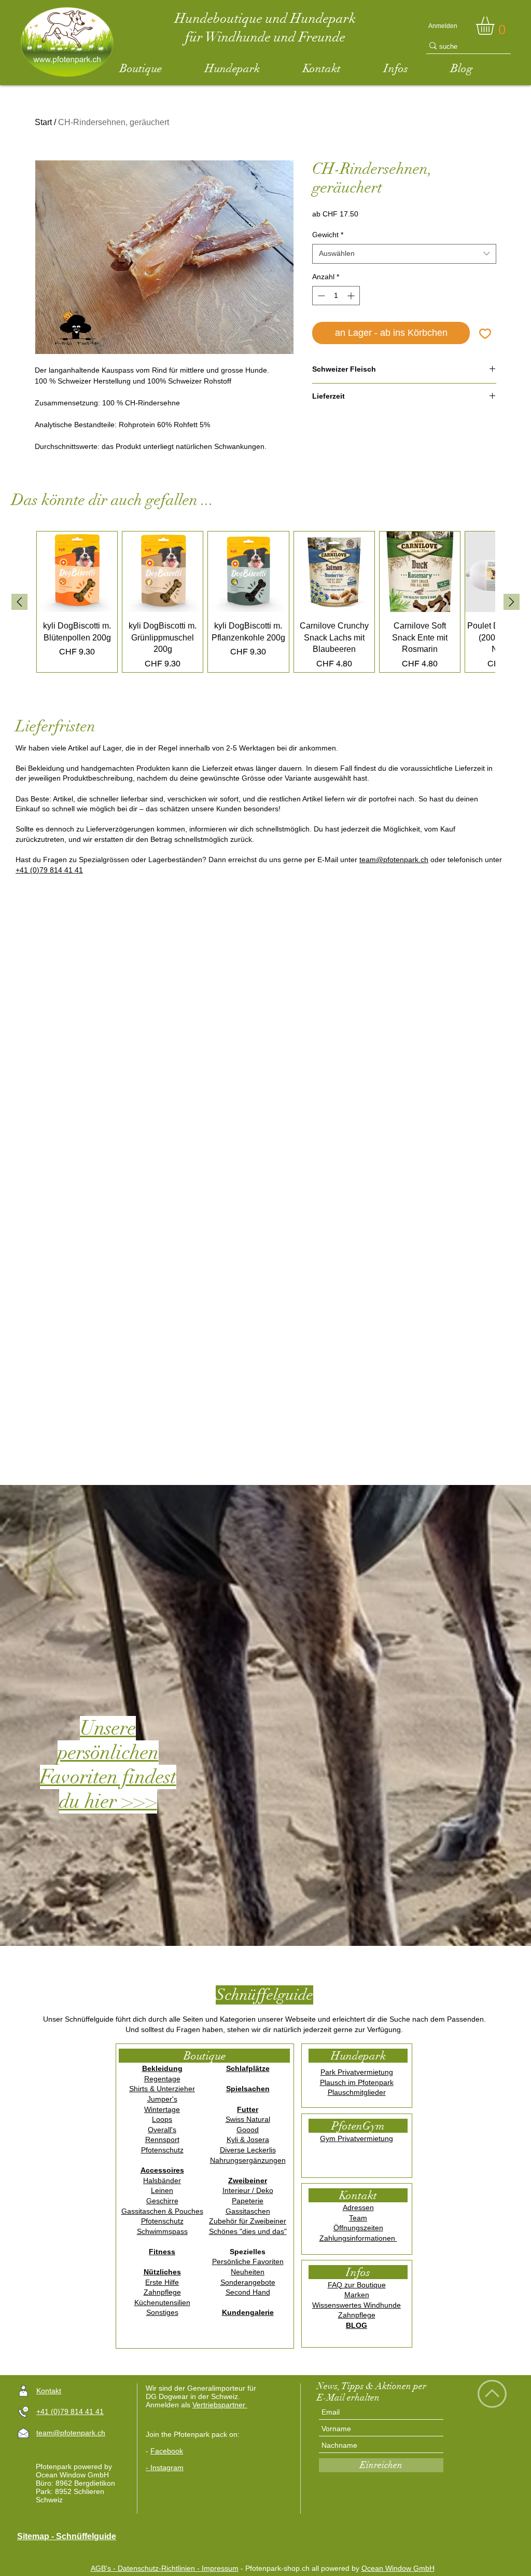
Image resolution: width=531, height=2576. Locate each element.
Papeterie (248, 2201)
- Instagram (165, 2468)
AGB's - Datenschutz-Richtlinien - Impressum (165, 2568)
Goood (248, 2130)
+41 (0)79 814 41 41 (49, 870)
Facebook (167, 2451)
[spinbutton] (336, 296)
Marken (357, 2295)
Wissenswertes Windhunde (357, 2305)
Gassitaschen (248, 2211)
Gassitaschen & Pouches (162, 2211)
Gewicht (328, 235)
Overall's (162, 2130)
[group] (265, 602)
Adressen (358, 2207)
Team (358, 2218)
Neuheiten (248, 2272)
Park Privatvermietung (357, 2072)
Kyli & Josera (248, 2139)
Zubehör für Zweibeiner (248, 2221)
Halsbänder (162, 2180)
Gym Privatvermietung (357, 2138)
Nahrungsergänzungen (248, 2160)
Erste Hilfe (162, 2282)
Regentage (162, 2079)
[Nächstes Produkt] (512, 602)
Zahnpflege (162, 2292)
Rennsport (162, 2139)
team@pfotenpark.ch (394, 860)
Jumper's (162, 2099)
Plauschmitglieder (357, 2092)
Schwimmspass (162, 2231)
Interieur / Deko (248, 2190)
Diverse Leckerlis (248, 2150)
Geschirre (162, 2201)
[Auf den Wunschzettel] (485, 333)
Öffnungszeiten (358, 2228)
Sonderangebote (248, 2282)
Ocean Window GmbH (398, 2568)
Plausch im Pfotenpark (357, 2082)
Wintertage (162, 2109)
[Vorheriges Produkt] (19, 602)
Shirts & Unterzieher (162, 2089)
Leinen (162, 2190)
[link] (496, 26)
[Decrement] (320, 296)
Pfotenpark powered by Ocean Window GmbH (74, 2471)
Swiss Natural (248, 2119)
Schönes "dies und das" (248, 2231)
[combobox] (404, 254)
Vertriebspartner (220, 2405)
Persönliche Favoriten (248, 2261)
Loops (162, 2119)
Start (43, 122)
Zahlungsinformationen (358, 2238)
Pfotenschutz (162, 2150)
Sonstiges (162, 2312)
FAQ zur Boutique (357, 2285)
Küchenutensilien (162, 2302)
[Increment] (352, 296)
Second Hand (248, 2292)
